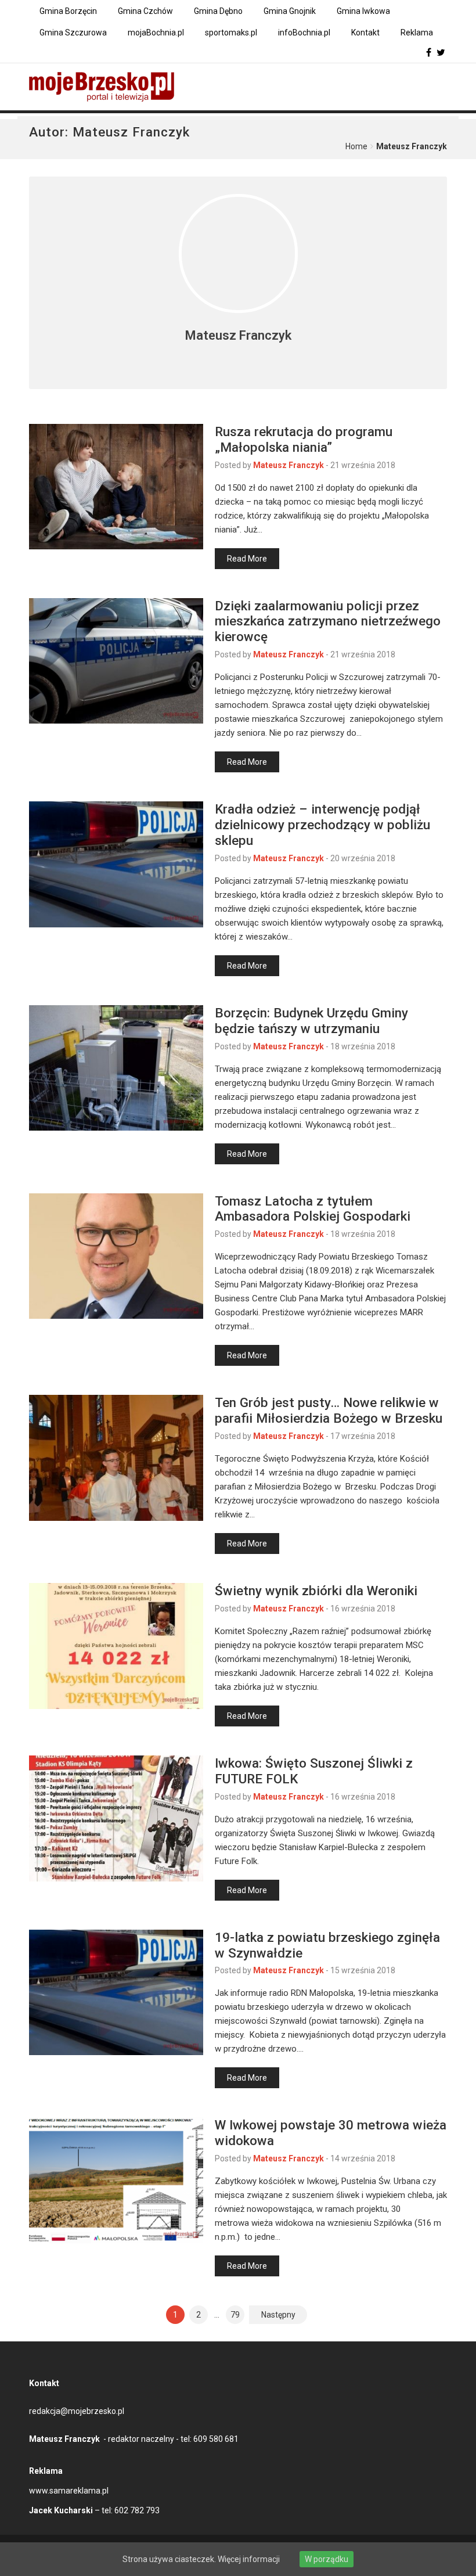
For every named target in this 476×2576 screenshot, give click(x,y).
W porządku (327, 2559)
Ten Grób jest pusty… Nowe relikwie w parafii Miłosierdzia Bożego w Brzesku (329, 1410)
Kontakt (365, 33)
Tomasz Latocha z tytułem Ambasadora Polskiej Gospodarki (313, 1209)
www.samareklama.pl (69, 2491)
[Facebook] (429, 53)
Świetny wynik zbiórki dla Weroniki (316, 1591)
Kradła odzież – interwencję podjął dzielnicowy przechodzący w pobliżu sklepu (322, 825)
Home (356, 146)
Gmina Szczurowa (73, 33)
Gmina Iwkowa (363, 11)
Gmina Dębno (218, 11)
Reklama (417, 33)
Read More (247, 559)
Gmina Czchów (145, 11)
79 (235, 2315)
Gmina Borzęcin (68, 11)
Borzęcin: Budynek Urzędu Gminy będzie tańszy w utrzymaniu (311, 1021)
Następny (278, 2315)
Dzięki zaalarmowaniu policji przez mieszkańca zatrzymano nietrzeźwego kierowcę (328, 621)
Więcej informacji (249, 2559)
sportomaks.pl (231, 33)
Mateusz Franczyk (289, 465)
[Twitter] (441, 53)
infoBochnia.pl (304, 33)
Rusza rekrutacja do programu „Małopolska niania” (304, 439)
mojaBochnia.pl (156, 33)
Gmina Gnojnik (290, 11)
